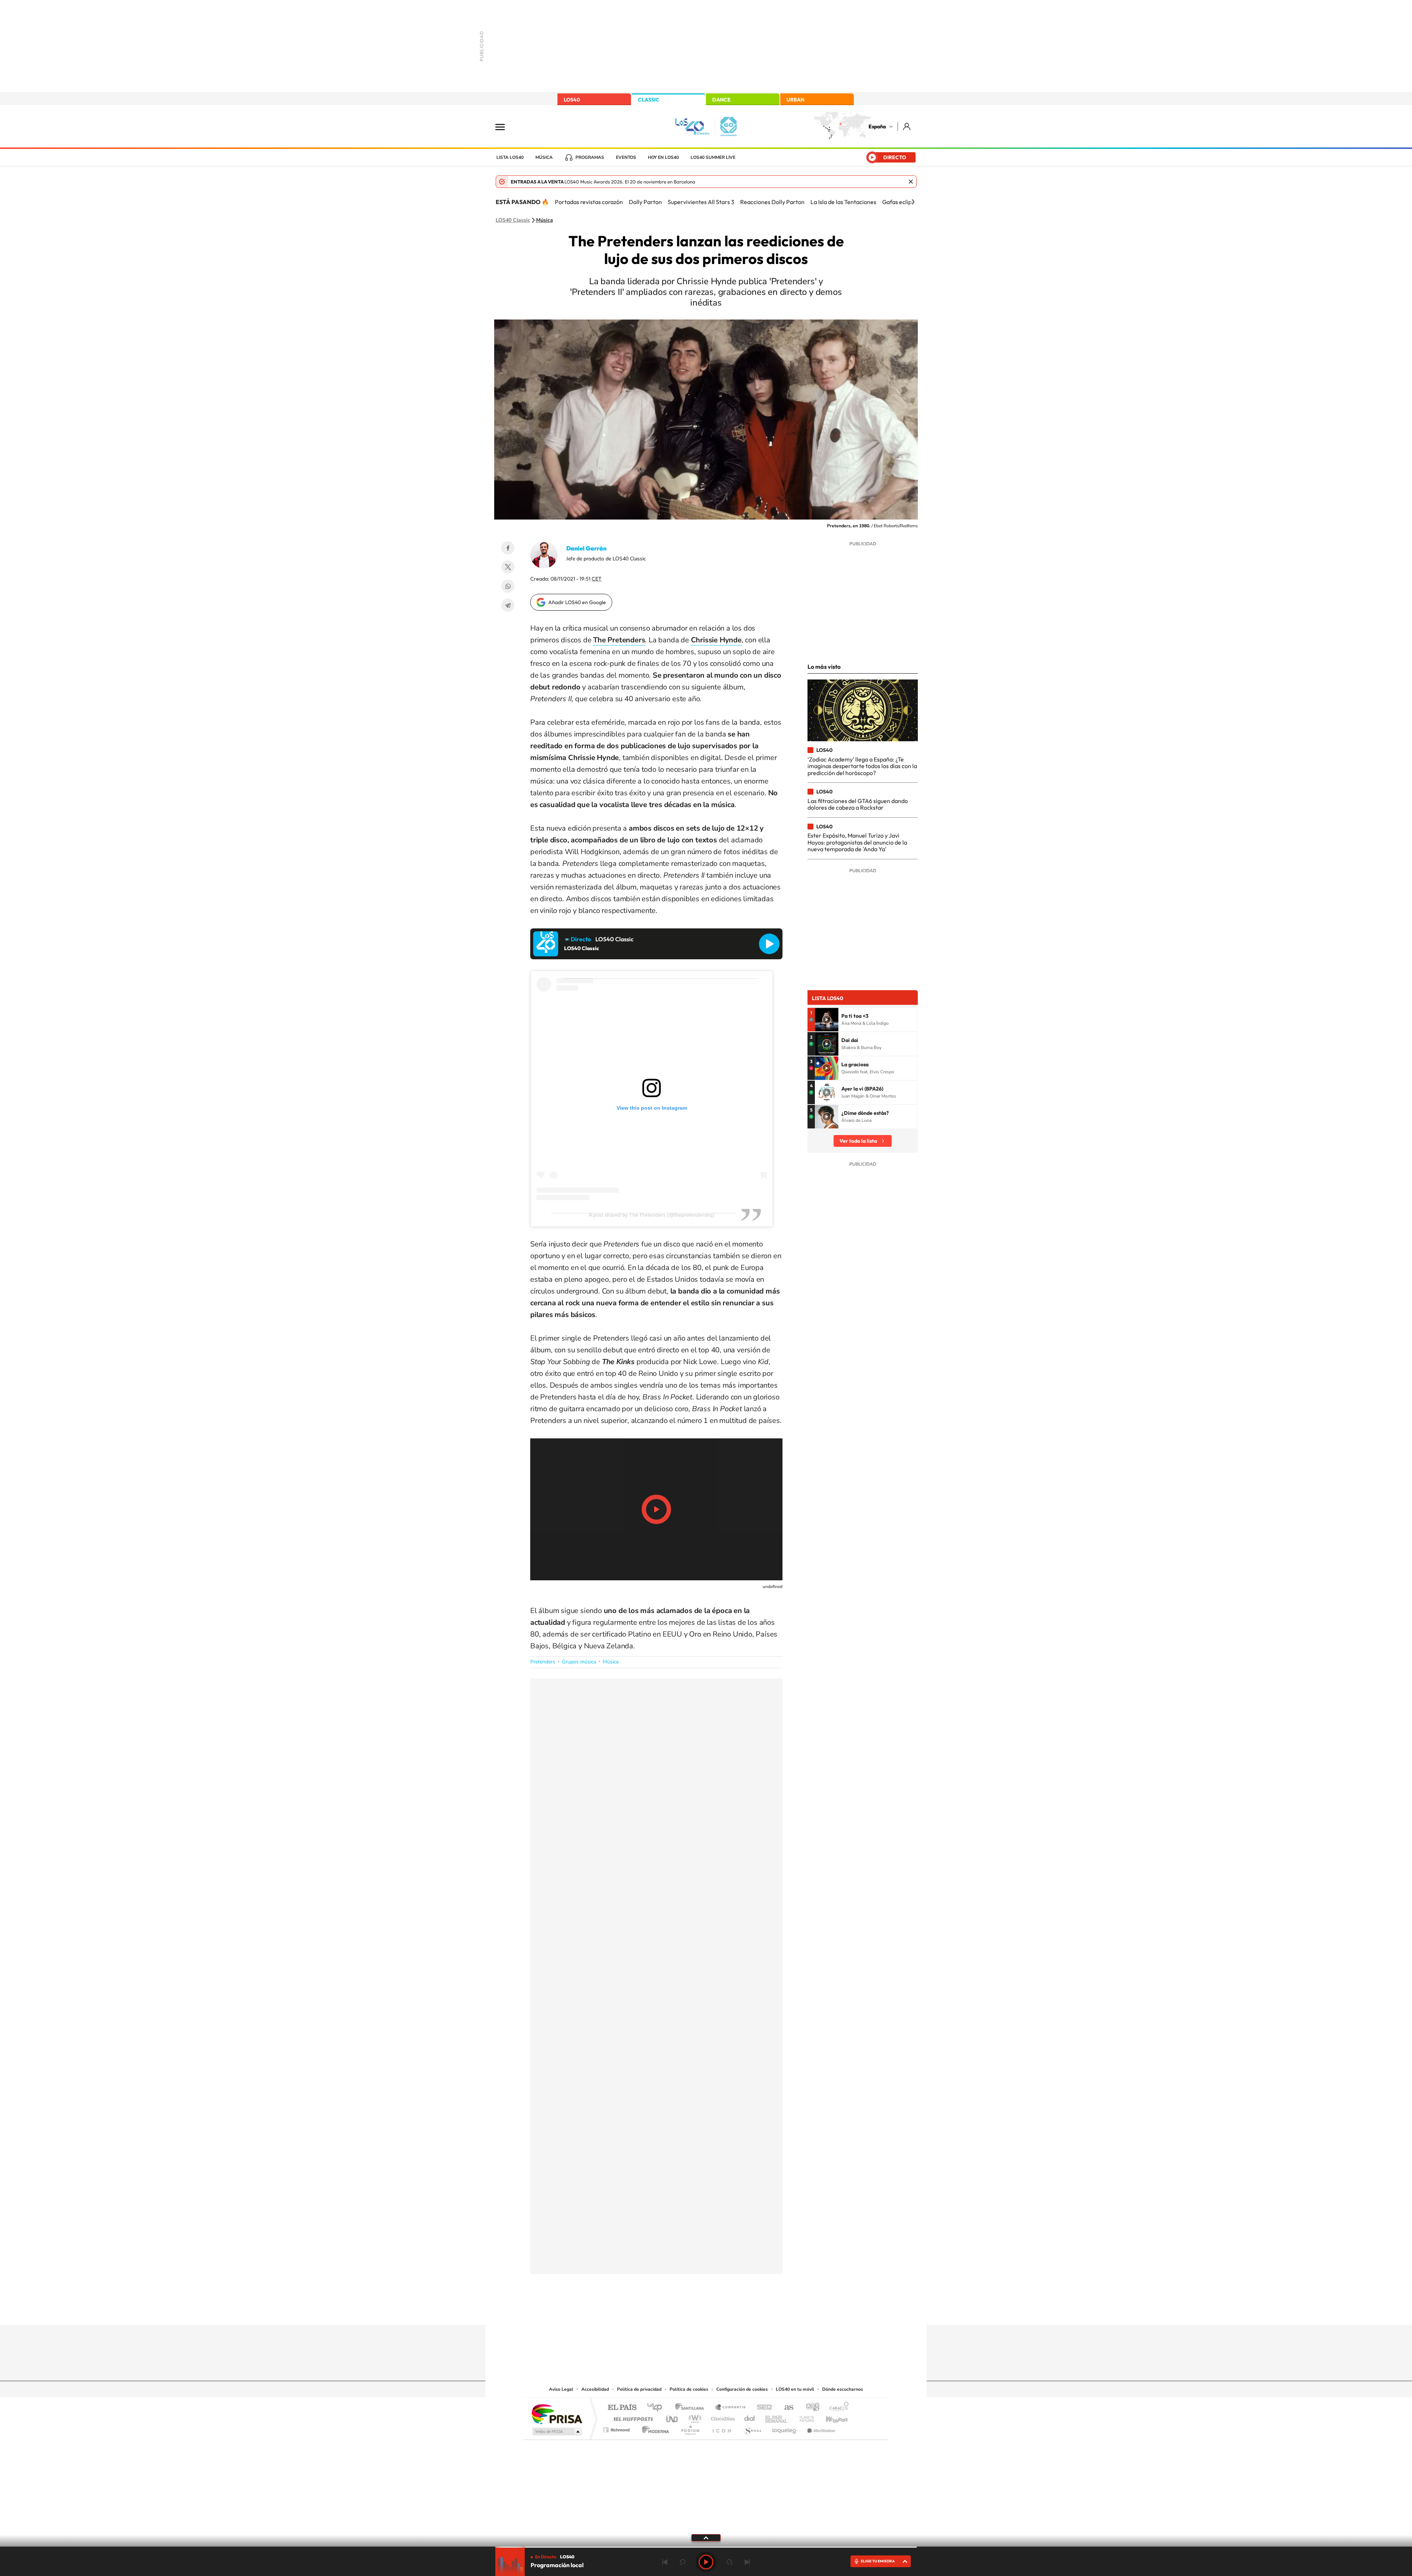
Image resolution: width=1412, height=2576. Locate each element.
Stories (750, 2311)
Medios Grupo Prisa (557, 2431)
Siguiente (747, 2562)
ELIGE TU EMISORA (878, 2561)
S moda (752, 2428)
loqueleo (785, 2428)
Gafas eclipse (900, 202)
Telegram (508, 605)
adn (810, 2408)
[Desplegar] (706, 2537)
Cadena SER (762, 2408)
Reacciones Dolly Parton (772, 202)
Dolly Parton (645, 202)
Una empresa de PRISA (557, 2414)
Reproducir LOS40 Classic (769, 944)
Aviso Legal (561, 2389)
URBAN (795, 100)
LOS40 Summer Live (713, 157)
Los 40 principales (657, 2408)
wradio (694, 2417)
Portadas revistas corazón (589, 202)
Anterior (665, 2562)
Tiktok (677, 2311)
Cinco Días (722, 2417)
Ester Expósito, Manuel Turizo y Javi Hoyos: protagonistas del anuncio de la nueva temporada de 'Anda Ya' (857, 842)
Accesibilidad (595, 2389)
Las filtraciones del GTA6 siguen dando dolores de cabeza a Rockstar (858, 804)
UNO (673, 2417)
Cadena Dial (750, 2417)
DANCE (721, 100)
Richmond (617, 2428)
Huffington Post (632, 2417)
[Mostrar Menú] (505, 126)
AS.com (786, 2408)
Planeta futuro (804, 2417)
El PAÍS (622, 2408)
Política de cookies (689, 2389)
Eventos (626, 157)
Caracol (837, 2408)
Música (544, 157)
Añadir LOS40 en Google (577, 602)
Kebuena (830, 2417)
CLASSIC (649, 100)
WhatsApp (508, 586)
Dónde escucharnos (843, 2389)
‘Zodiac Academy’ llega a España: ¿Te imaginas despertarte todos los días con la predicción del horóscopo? (862, 766)
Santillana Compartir (731, 2408)
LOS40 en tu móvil (795, 2389)
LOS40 (572, 100)
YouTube (691, 2311)
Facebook (508, 548)
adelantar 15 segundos (730, 2562)
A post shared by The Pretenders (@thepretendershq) (652, 1215)
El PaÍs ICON (721, 2428)
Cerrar (911, 182)
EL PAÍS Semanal (777, 2417)
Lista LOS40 (510, 157)
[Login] (907, 126)
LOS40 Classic (513, 220)
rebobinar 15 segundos (682, 2562)
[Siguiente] (913, 202)
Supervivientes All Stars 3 (701, 202)
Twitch (735, 2311)
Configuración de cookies (742, 2389)
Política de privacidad (639, 2389)
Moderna (654, 2428)
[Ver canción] (827, 1020)
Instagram (662, 2311)
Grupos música (579, 1662)
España (877, 126)
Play (706, 2562)
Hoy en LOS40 (663, 157)
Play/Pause (656, 1509)
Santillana (692, 2408)
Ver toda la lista (858, 1141)
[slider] (706, 2547)
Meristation (820, 2428)
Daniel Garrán (586, 548)
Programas (590, 157)
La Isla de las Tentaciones (843, 202)
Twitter (508, 567)
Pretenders (543, 1662)
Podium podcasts (690, 2428)
